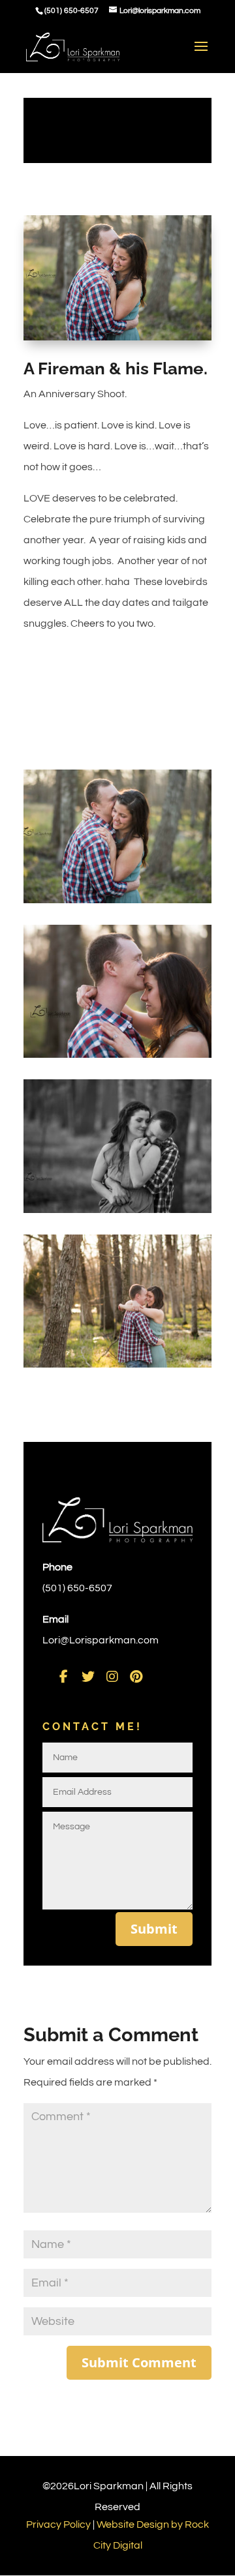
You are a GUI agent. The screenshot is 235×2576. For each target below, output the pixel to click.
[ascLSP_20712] (117, 1213)
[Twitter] (88, 1676)
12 (153, 328)
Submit (154, 1929)
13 (164, 328)
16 (197, 328)
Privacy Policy (58, 2524)
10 (131, 328)
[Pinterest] (136, 1676)
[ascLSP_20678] (117, 1368)
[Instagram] (112, 1676)
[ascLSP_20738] (117, 1058)
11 (142, 328)
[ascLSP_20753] (117, 903)
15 (186, 328)
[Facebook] (64, 1676)
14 (175, 328)
